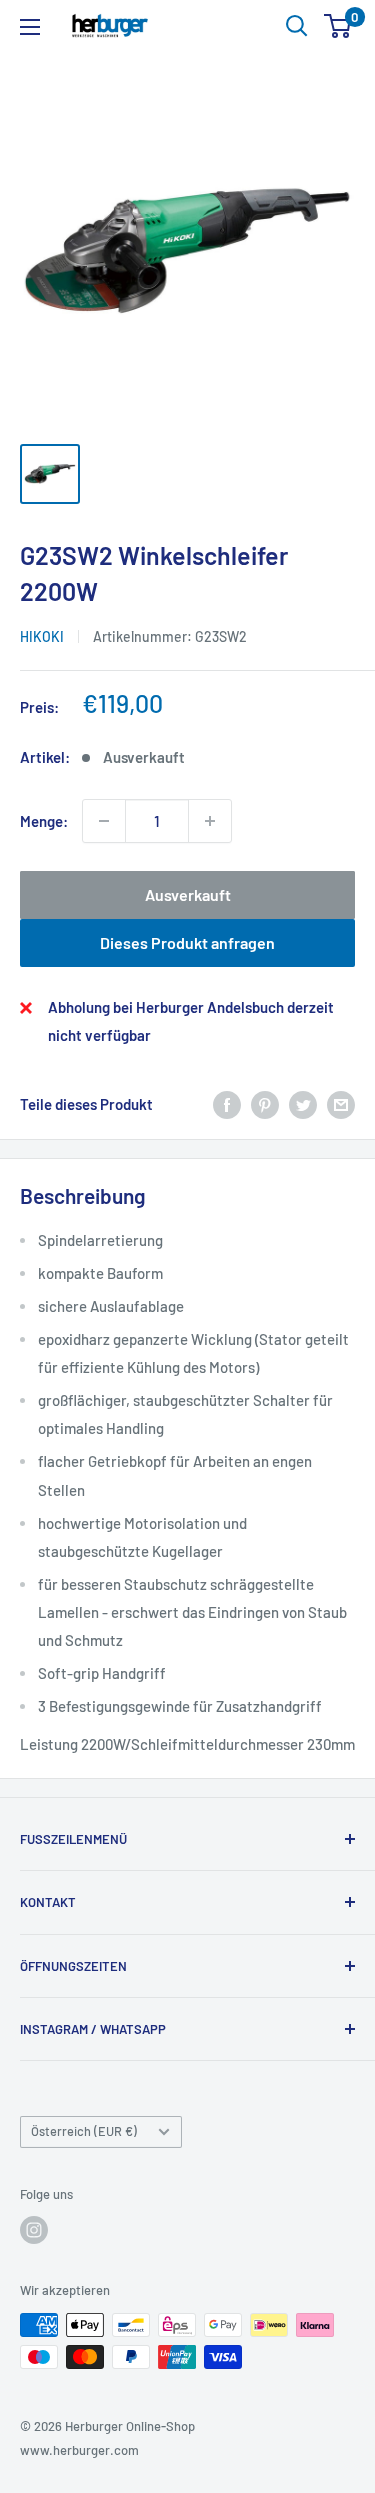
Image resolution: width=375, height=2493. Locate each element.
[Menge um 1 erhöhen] (210, 821)
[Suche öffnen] (297, 26)
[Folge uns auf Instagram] (34, 2230)
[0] (338, 26)
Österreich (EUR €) (84, 2131)
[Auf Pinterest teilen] (265, 1104)
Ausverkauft (188, 894)
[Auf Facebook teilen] (227, 1104)
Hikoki (42, 636)
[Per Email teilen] (341, 1104)
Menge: (44, 821)
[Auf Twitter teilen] (303, 1104)
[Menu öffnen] (30, 27)
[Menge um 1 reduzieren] (104, 821)
